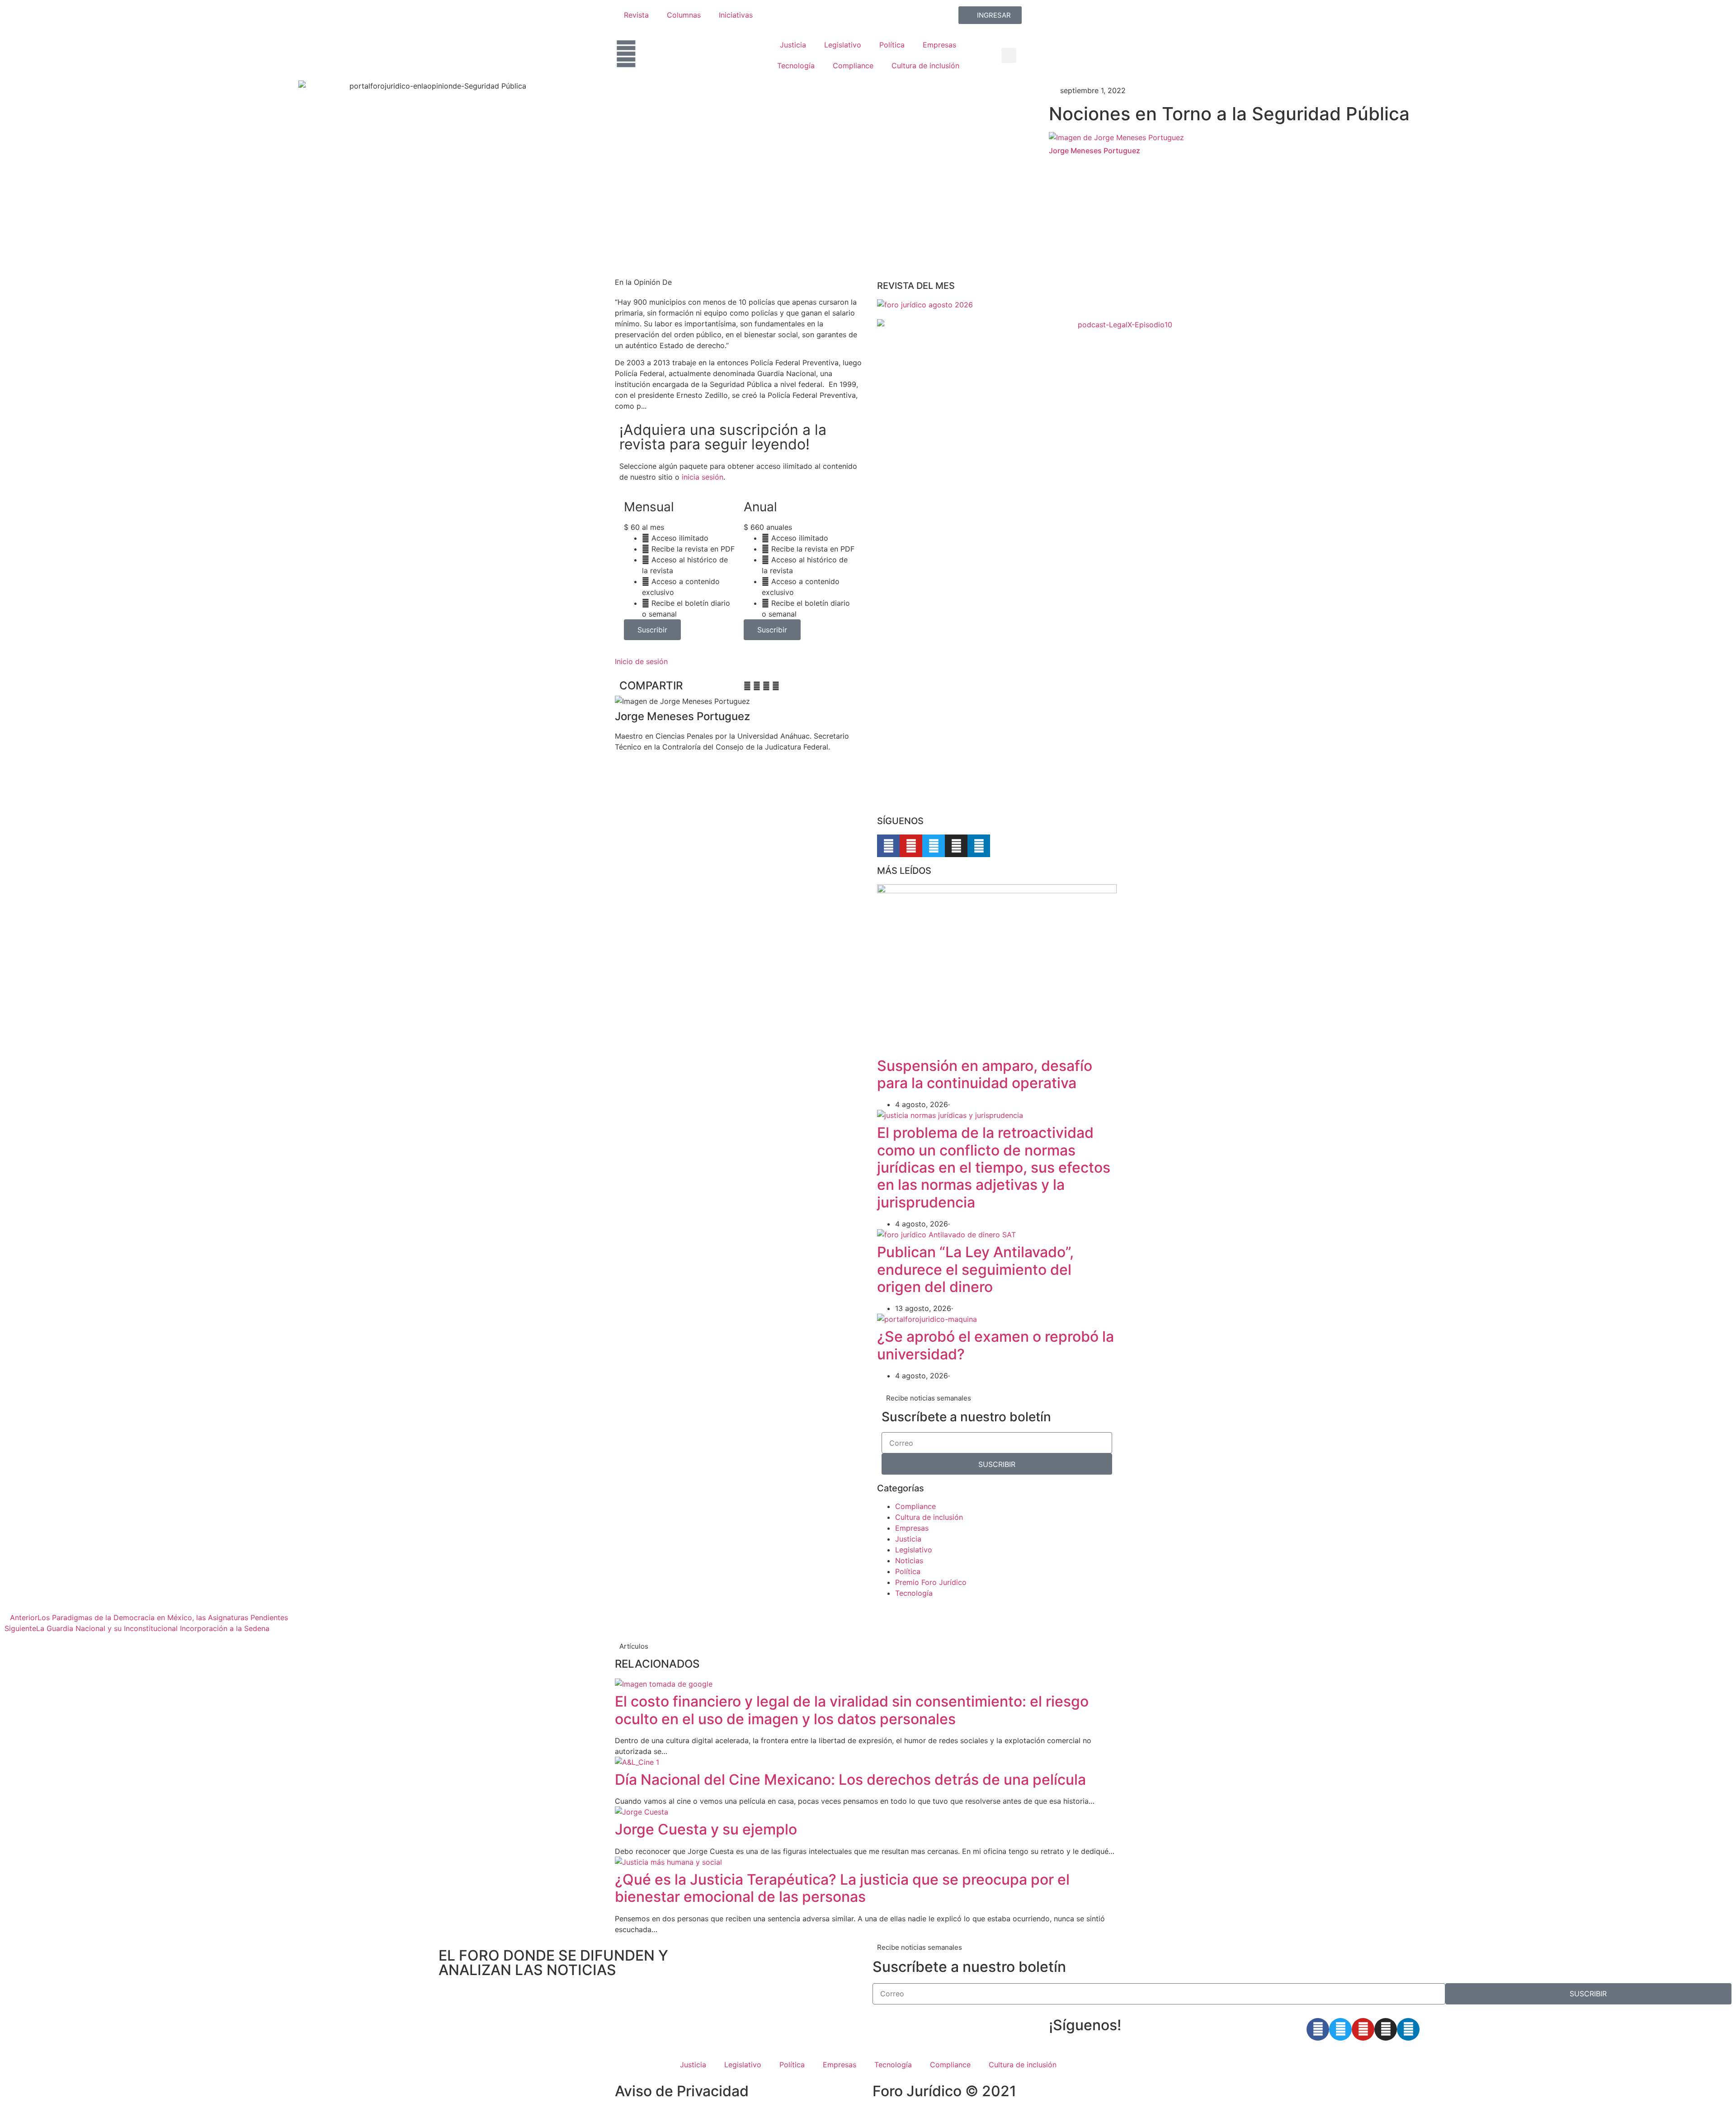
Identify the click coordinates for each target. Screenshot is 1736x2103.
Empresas (939, 45)
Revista (636, 15)
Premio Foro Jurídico (931, 1582)
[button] (1009, 55)
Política (892, 45)
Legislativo (843, 45)
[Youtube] (911, 846)
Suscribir (652, 630)
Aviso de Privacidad (682, 2091)
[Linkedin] (979, 846)
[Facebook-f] (888, 846)
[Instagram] (956, 846)
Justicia (793, 45)
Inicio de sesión (641, 661)
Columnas (684, 15)
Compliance (853, 66)
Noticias (909, 1561)
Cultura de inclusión (925, 66)
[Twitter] (934, 846)
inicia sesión (703, 477)
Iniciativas (736, 15)
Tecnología (796, 66)
